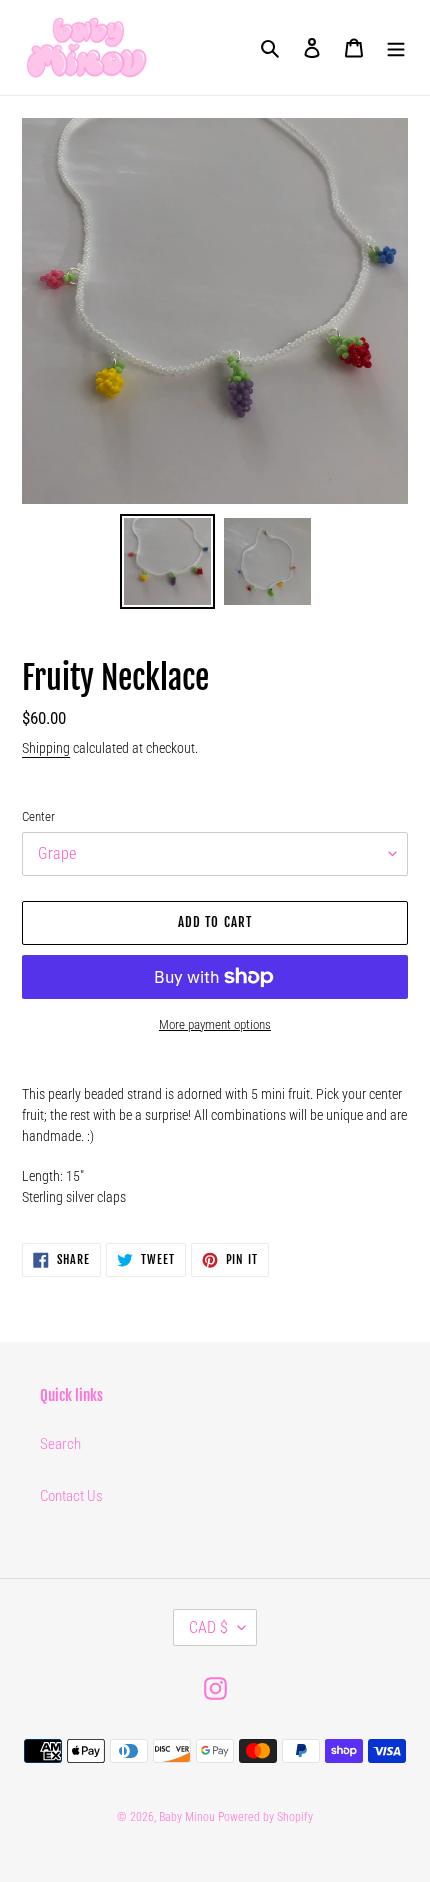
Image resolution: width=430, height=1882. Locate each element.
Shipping (46, 748)
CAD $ (208, 1627)
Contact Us (71, 1496)
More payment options (215, 1024)
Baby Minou (187, 1817)
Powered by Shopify (265, 1817)
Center (38, 816)
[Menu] (396, 47)
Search (60, 1444)
